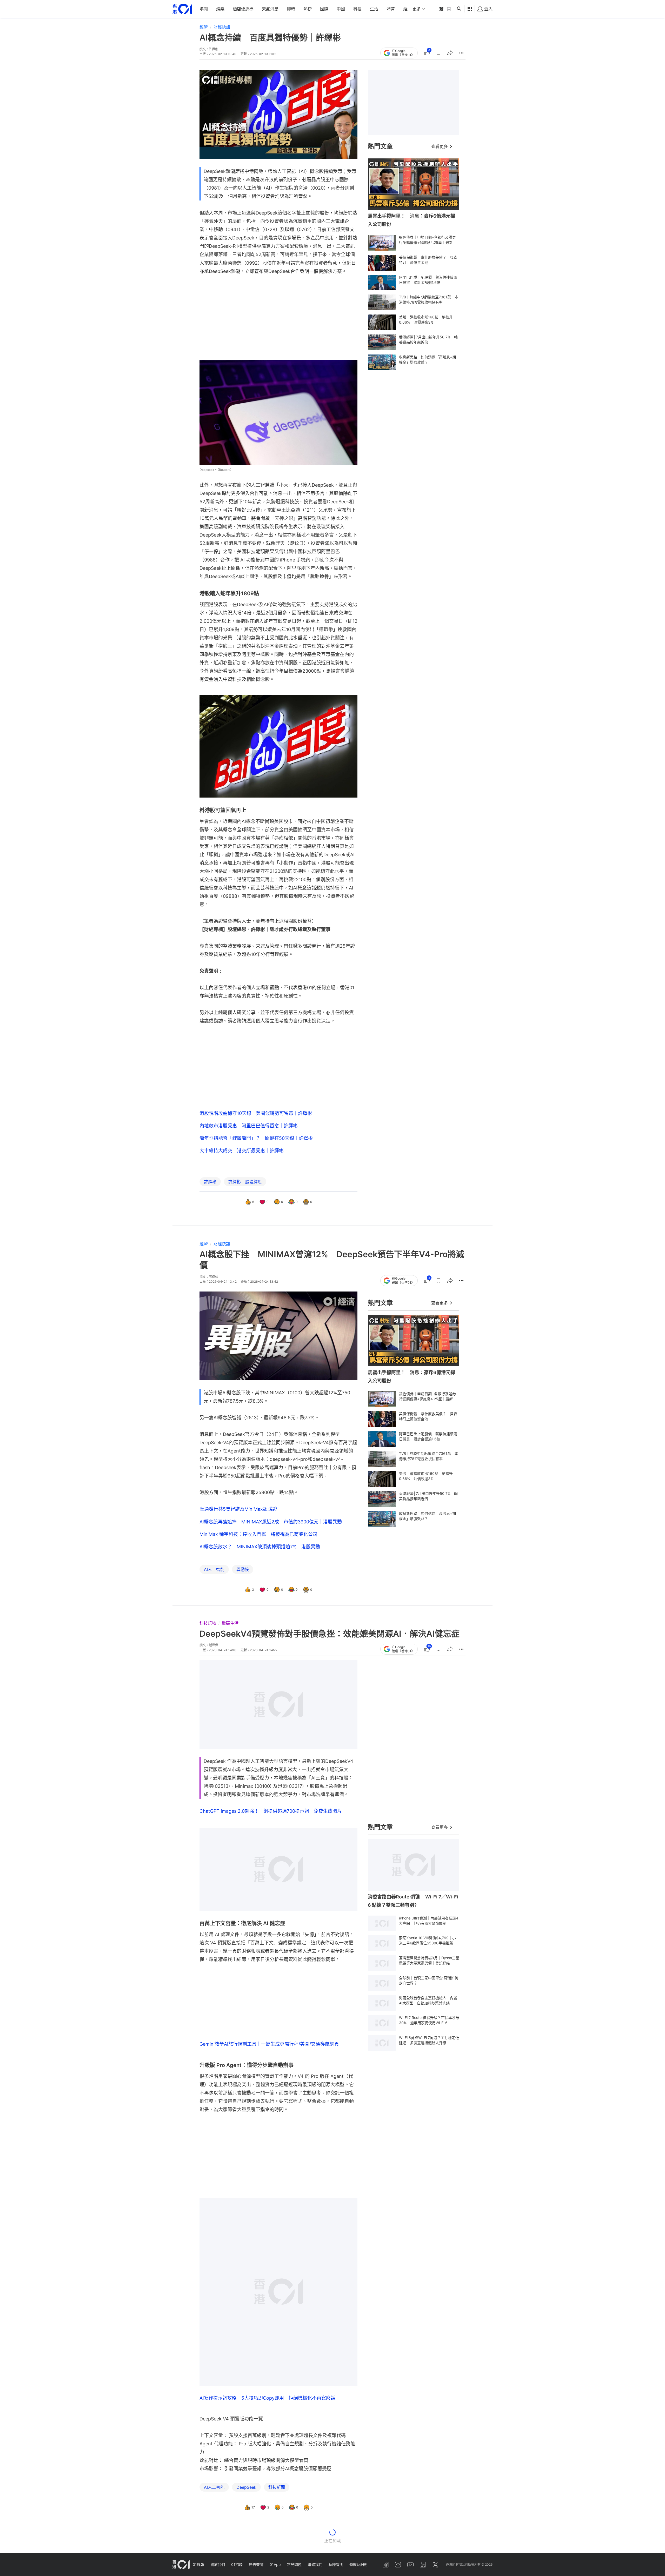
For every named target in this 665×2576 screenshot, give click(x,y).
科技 (357, 9)
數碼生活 (230, 1623)
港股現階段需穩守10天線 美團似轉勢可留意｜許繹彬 (256, 1113)
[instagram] (398, 2565)
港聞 (204, 9)
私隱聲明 (336, 2564)
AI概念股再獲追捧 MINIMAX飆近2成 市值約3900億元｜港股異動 (271, 1522)
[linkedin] (423, 2565)
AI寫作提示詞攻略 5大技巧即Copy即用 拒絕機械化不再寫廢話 (267, 2333)
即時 (291, 9)
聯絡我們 (315, 2564)
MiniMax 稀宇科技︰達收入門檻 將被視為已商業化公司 (258, 1534)
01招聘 (237, 2564)
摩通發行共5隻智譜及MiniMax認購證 (238, 1509)
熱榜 (308, 9)
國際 (324, 9)
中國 (341, 9)
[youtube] (410, 2565)
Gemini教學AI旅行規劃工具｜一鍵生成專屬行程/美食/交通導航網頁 (269, 1979)
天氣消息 (270, 9)
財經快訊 (222, 27)
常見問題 (294, 2564)
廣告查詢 (256, 2564)
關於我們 (218, 2564)
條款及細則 (358, 2564)
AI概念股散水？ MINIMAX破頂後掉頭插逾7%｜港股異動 (260, 1547)
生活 (374, 9)
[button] (438, 53)
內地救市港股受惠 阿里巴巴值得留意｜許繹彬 (249, 1126)
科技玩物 (208, 1623)
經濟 (407, 9)
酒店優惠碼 (243, 9)
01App (275, 2564)
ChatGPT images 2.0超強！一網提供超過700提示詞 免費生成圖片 (271, 1811)
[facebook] (385, 2565)
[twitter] (435, 2565)
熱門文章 (380, 146)
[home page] (182, 9)
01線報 (198, 2564)
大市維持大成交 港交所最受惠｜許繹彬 (242, 1151)
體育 (391, 9)
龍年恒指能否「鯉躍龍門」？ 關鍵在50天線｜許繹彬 (256, 1138)
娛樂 (220, 9)
